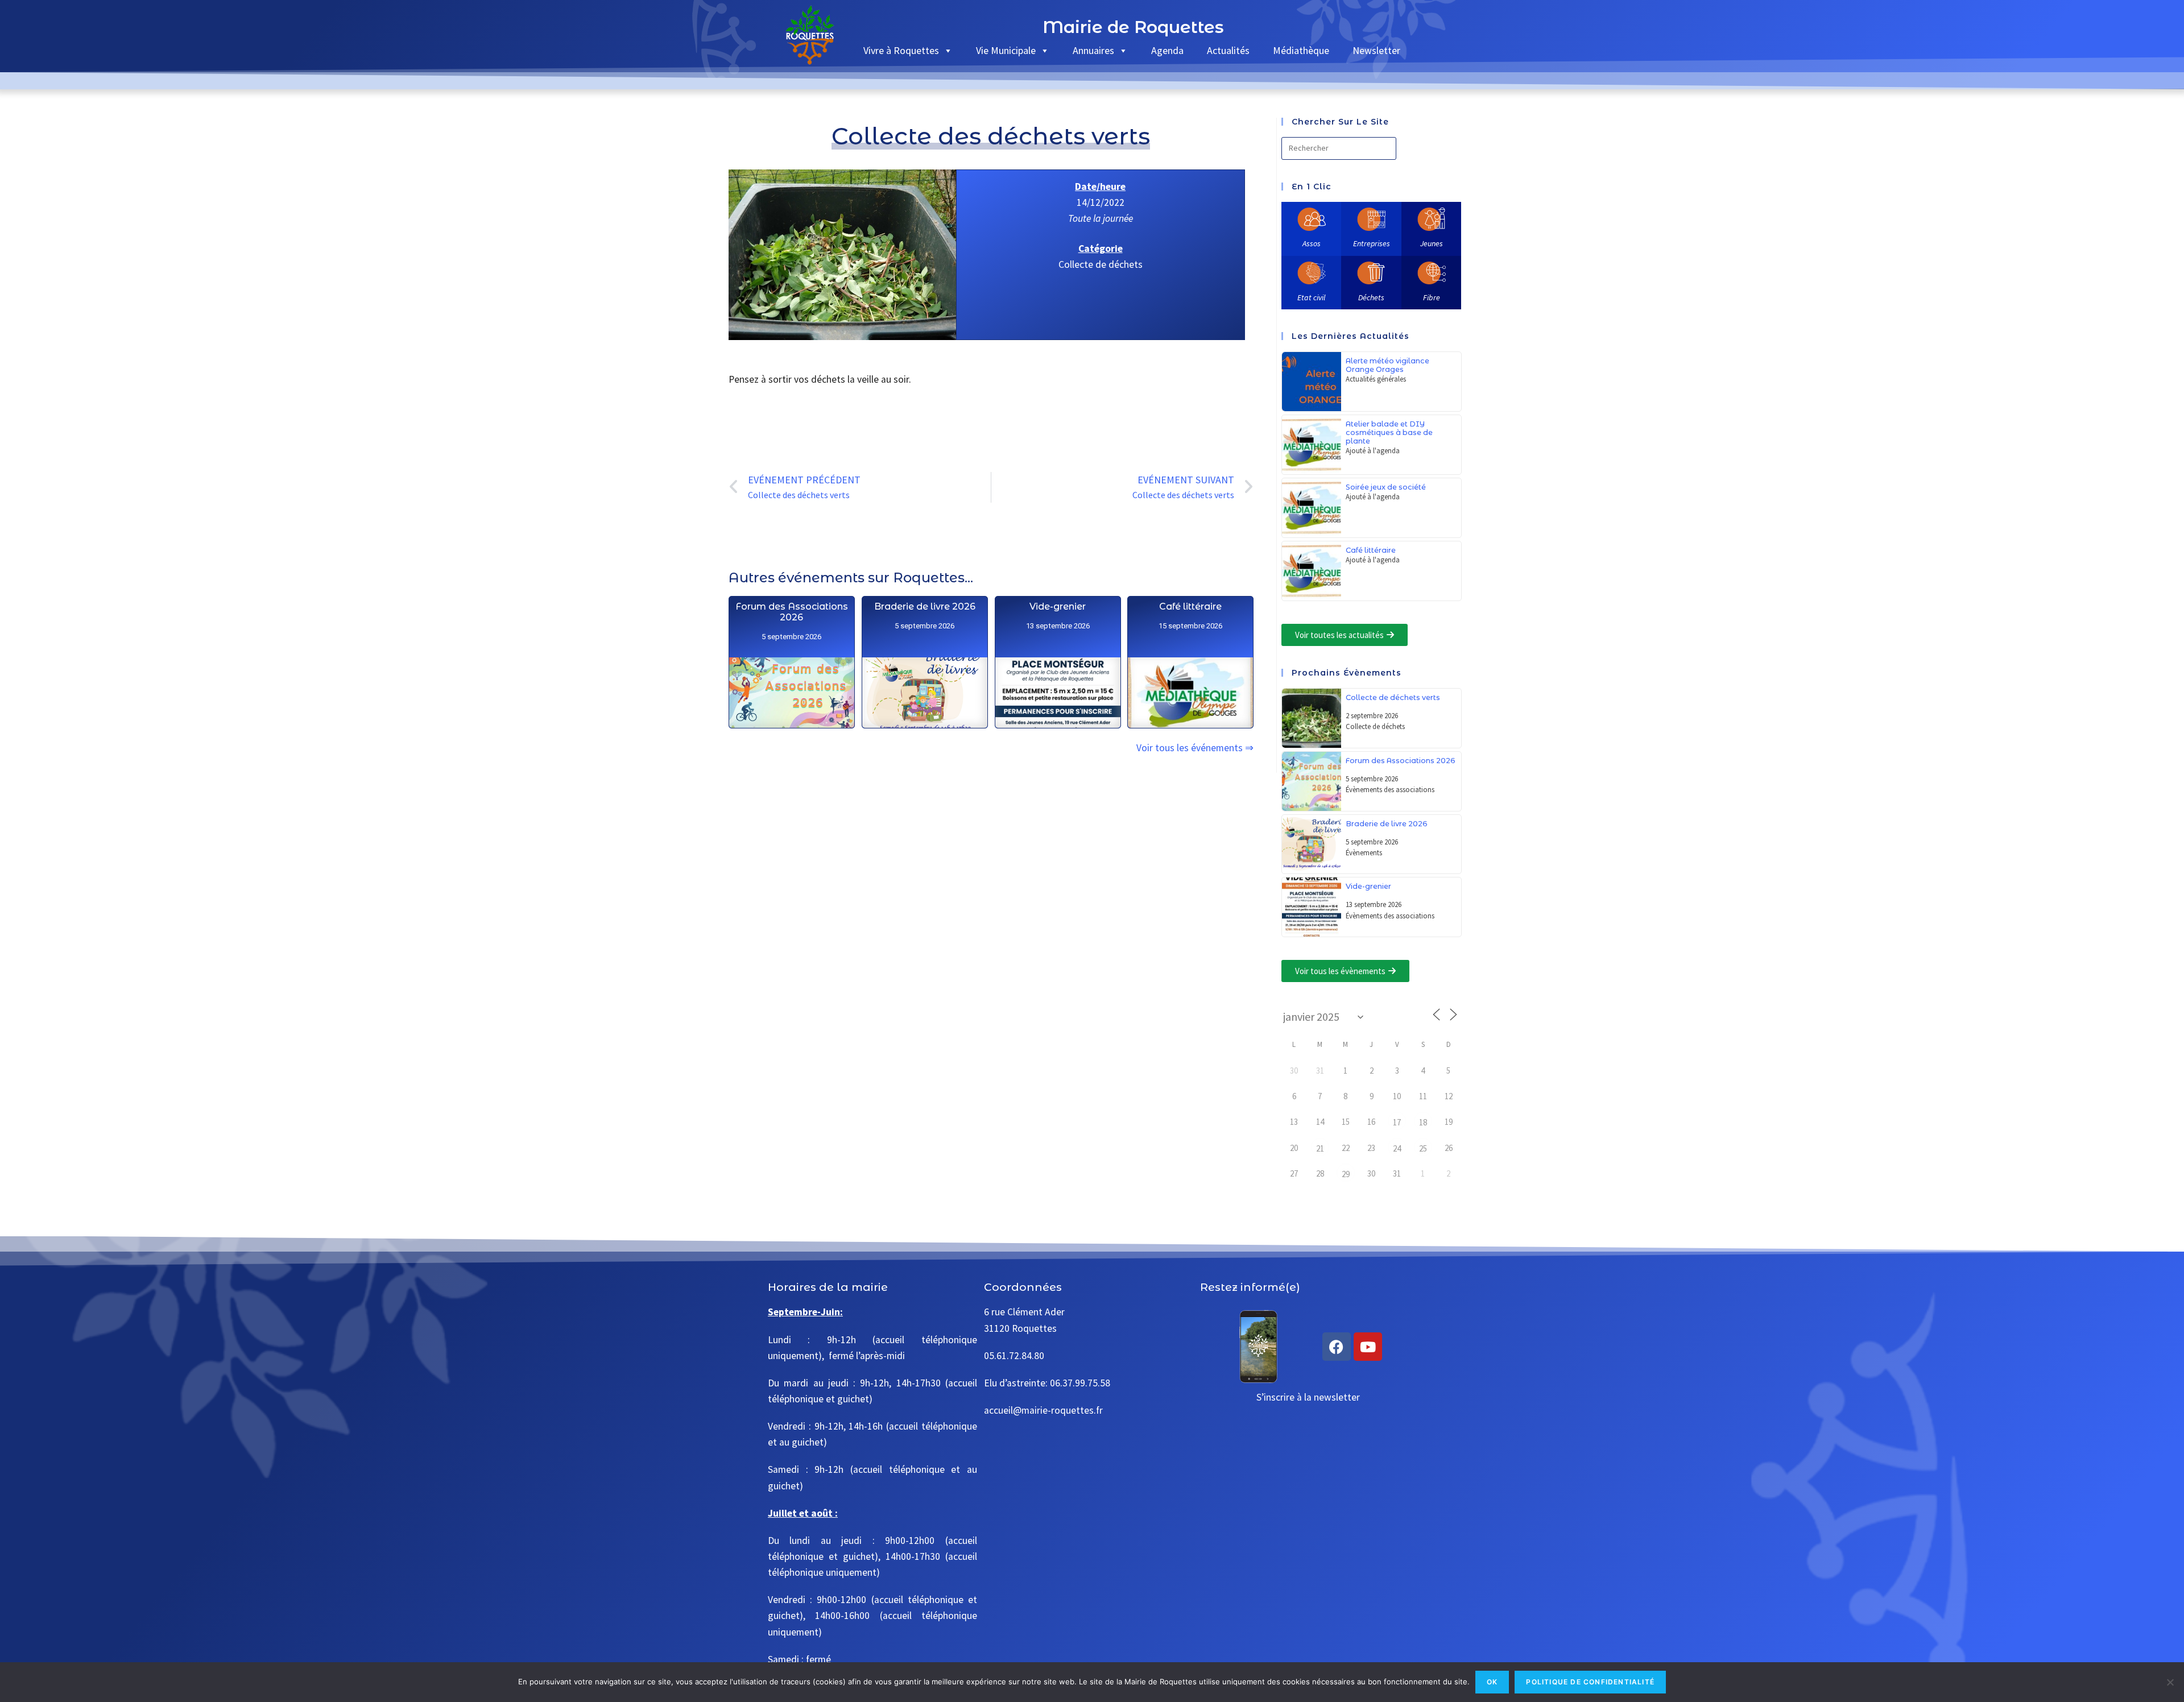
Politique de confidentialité (1590, 1682)
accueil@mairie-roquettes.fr (1043, 1410)
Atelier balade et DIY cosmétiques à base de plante (1389, 432)
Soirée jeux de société (1386, 487)
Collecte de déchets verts (1393, 697)
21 (1320, 1148)
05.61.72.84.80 (1014, 1356)
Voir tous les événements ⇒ (1195, 748)
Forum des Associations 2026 (791, 612)
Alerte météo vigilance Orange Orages (1387, 365)
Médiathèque (1301, 50)
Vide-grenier (1058, 606)
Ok (1492, 1682)
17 (1397, 1122)
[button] (1345, 635)
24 (1397, 1148)
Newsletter (1376, 50)
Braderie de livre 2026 (924, 606)
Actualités (1228, 50)
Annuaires (1093, 50)
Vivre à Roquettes (901, 50)
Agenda (1167, 50)
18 (1423, 1122)
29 (1346, 1174)
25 (1423, 1148)
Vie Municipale (1006, 50)
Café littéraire (1190, 606)
